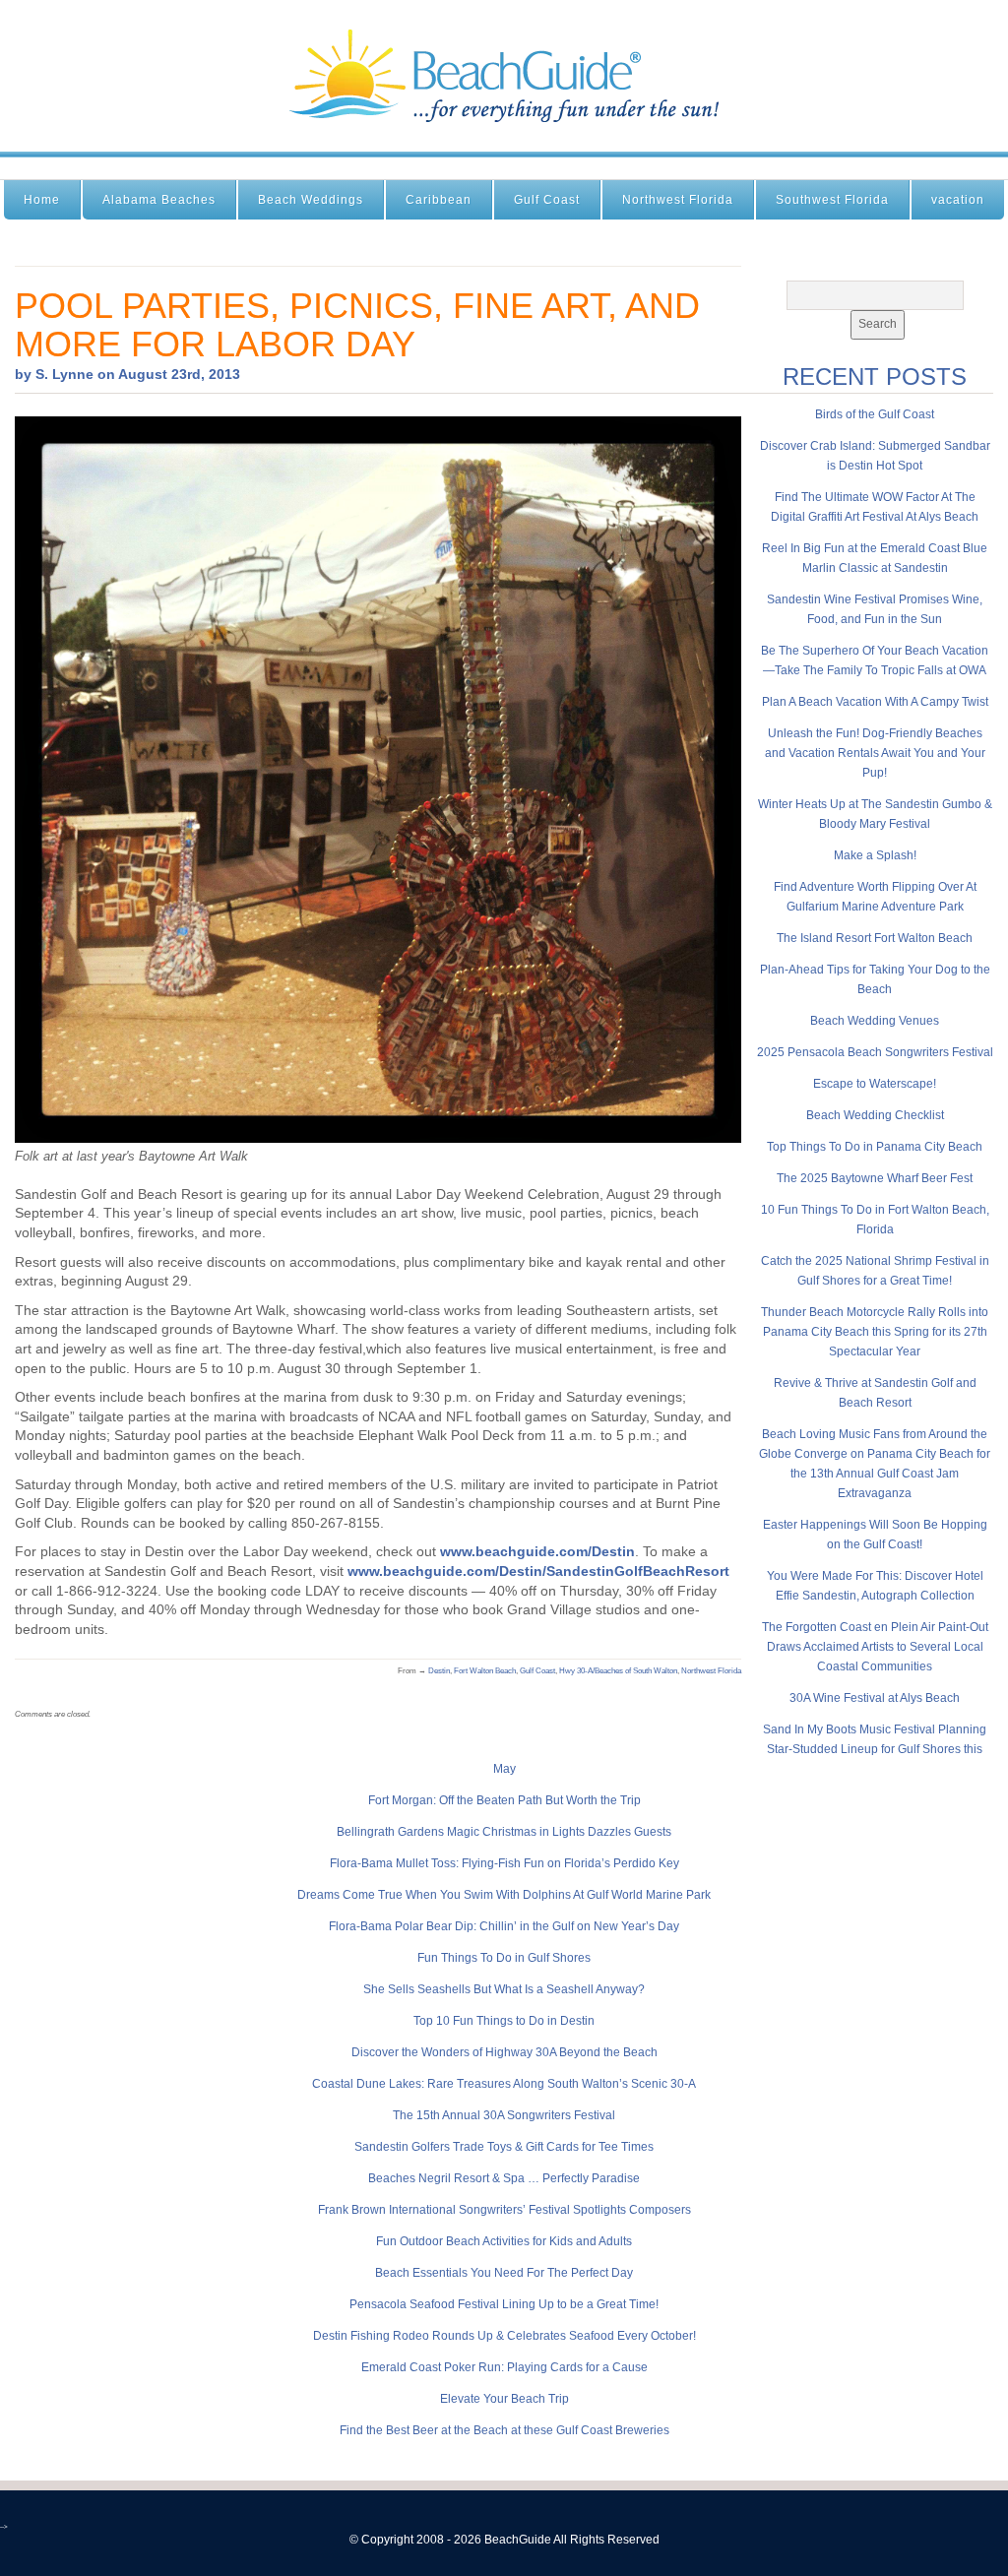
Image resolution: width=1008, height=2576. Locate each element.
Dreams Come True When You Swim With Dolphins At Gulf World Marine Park (504, 1895)
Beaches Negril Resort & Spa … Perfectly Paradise (504, 2178)
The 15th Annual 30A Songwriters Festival (504, 2115)
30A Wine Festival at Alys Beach (875, 1698)
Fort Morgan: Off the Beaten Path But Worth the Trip (504, 1800)
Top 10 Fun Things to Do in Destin (504, 2021)
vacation (958, 200)
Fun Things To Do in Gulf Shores (504, 1958)
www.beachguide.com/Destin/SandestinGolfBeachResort (538, 1571)
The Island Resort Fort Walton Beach (875, 938)
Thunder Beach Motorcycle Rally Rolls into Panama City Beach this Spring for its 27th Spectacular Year (875, 1332)
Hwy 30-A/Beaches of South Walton (618, 1671)
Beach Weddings (311, 200)
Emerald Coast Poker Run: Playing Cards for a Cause (504, 2367)
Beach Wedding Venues (875, 1021)
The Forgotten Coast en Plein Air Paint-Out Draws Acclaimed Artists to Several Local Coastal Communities (875, 1647)
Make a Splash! (875, 855)
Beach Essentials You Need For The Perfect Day (504, 2273)
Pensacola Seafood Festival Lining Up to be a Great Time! (504, 2304)
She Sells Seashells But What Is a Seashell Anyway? (504, 1989)
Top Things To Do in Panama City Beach (875, 1147)
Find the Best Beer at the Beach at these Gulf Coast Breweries (504, 2430)
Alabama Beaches (159, 200)
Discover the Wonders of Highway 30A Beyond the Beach (504, 2052)
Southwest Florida (832, 200)
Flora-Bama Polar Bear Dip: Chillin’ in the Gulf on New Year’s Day (504, 1926)
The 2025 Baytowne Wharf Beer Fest (875, 1178)
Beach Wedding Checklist (875, 1115)
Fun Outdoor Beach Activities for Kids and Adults (504, 2241)
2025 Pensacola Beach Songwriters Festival (875, 1052)
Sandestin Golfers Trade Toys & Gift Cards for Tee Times (504, 2147)
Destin (439, 1671)
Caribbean (439, 200)
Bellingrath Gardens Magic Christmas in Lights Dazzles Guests (504, 1832)
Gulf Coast (547, 200)
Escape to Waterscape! (875, 1084)
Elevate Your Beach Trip (504, 2399)
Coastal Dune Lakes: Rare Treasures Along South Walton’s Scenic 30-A (504, 2084)
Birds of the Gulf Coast (875, 414)
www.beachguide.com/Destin (537, 1551)
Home (42, 200)
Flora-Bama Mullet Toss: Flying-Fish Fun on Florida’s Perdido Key (504, 1863)
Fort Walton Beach (485, 1671)
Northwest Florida (678, 200)
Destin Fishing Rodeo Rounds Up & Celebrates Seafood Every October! (504, 2336)
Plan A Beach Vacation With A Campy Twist (875, 702)
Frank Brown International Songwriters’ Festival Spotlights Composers (504, 2210)
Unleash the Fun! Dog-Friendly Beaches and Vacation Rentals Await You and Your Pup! (875, 753)
